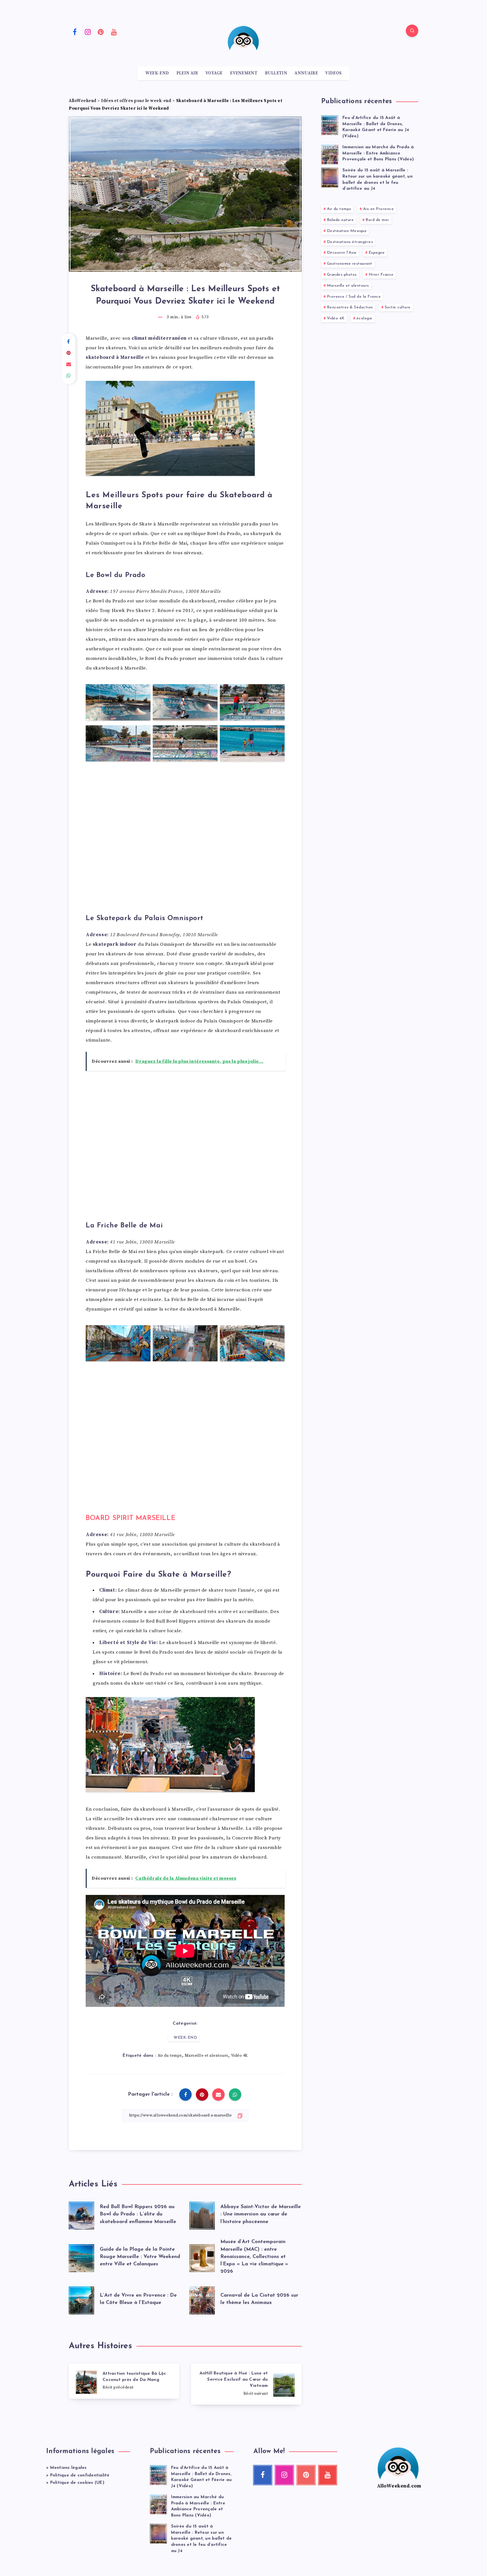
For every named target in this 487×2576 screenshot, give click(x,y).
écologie (365, 318)
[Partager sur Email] (69, 364)
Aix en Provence (378, 209)
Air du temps (170, 2056)
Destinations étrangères (350, 242)
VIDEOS (333, 73)
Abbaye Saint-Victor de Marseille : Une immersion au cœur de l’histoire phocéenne (261, 2214)
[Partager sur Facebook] (69, 342)
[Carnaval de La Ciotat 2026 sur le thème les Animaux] (202, 2299)
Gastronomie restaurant (350, 264)
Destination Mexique (347, 231)
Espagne (377, 253)
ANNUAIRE (306, 73)
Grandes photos (342, 275)
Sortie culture (398, 307)
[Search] (412, 31)
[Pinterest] (101, 32)
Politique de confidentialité (80, 2476)
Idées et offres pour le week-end (136, 101)
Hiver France (381, 275)
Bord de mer (377, 220)
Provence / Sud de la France (354, 297)
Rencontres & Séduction (350, 307)
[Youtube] (114, 32)
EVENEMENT (244, 73)
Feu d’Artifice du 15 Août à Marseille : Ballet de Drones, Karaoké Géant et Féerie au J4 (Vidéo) (376, 127)
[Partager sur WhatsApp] (69, 376)
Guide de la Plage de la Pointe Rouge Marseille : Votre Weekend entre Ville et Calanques (140, 2257)
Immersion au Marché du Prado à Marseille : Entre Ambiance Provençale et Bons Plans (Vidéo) (378, 153)
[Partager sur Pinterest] (69, 353)
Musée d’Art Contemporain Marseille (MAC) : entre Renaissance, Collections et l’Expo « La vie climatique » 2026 (254, 2257)
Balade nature (340, 220)
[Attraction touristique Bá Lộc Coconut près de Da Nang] (124, 2381)
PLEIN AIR (187, 73)
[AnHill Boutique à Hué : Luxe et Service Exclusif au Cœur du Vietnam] (246, 2384)
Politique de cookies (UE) (77, 2483)
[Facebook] (75, 32)
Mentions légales (68, 2468)
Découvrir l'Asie (342, 253)
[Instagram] (88, 32)
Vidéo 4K (239, 2056)
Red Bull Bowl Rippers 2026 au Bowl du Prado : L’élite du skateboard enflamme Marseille (138, 2214)
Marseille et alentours (207, 2056)
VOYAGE (214, 73)
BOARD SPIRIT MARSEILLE (130, 1518)
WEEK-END (157, 73)
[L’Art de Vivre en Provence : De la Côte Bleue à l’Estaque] (81, 2299)
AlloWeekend (83, 101)
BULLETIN (276, 73)
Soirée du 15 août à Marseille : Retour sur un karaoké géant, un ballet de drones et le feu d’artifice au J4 (202, 2539)
